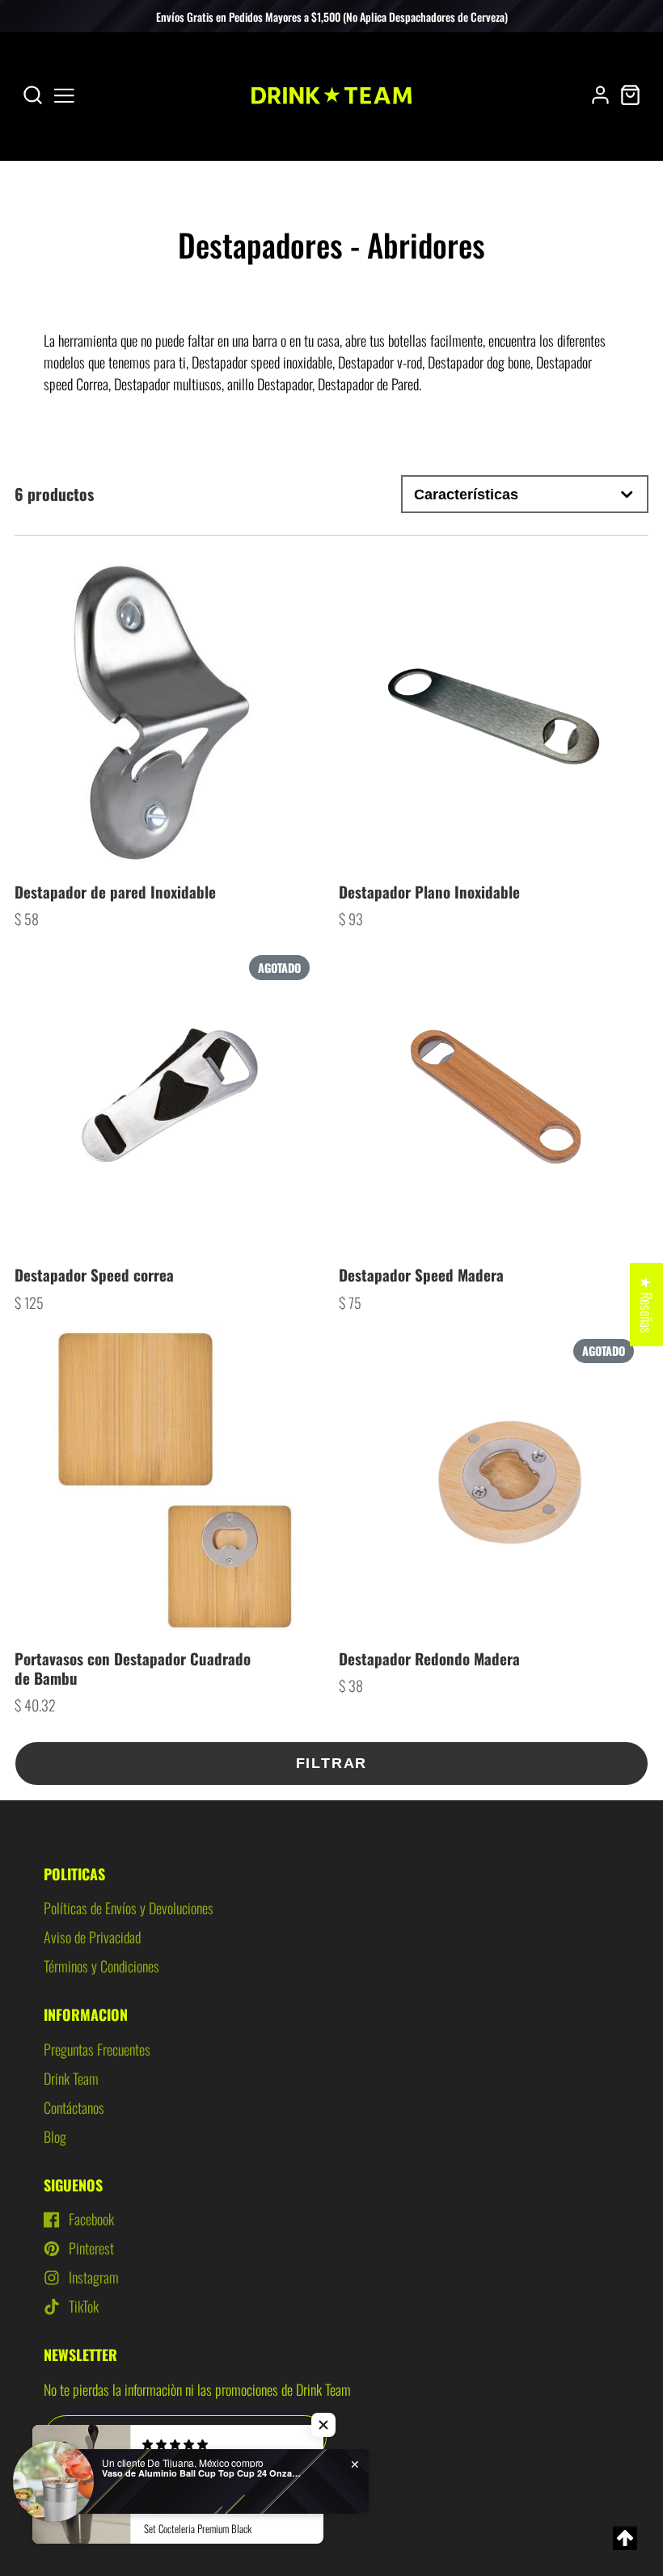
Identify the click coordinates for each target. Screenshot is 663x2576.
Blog (55, 2136)
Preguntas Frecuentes (97, 2049)
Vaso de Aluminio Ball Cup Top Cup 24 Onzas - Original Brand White (203, 2473)
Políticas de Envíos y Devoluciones (129, 1908)
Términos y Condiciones (101, 1966)
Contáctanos (74, 2107)
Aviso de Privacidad (92, 1937)
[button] (323, 2425)
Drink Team (71, 2078)
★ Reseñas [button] (647, 1305)
